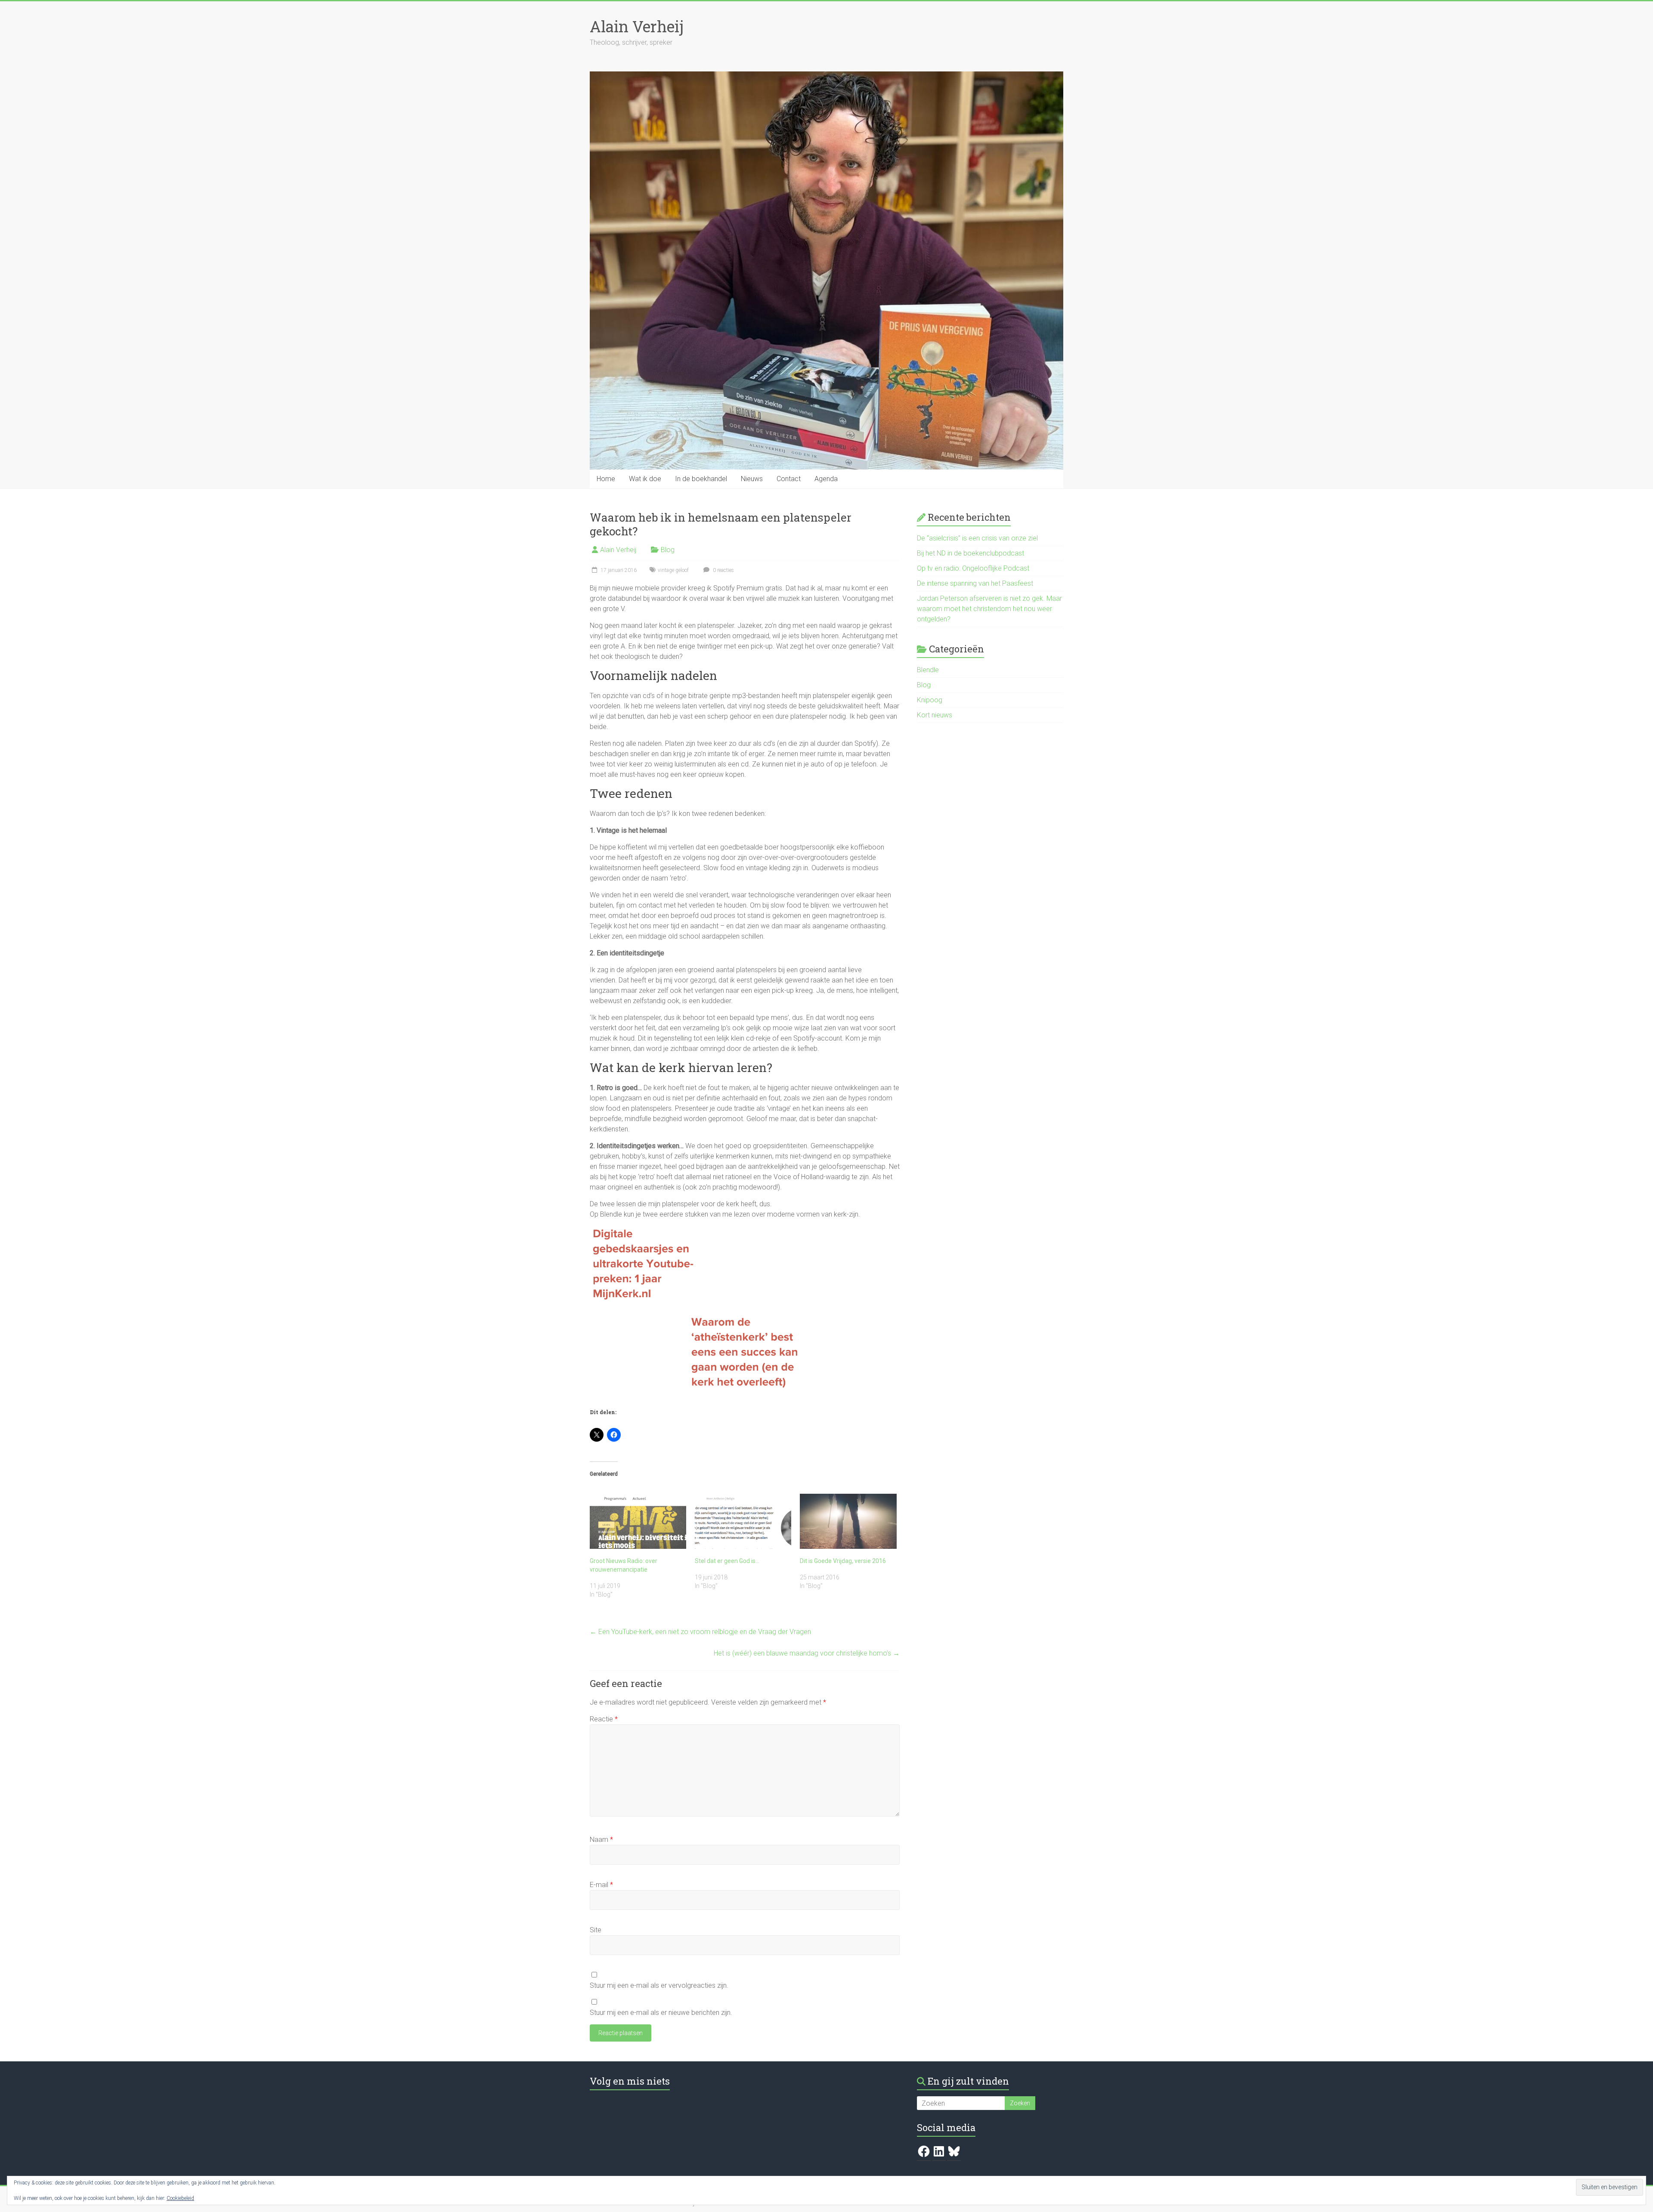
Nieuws (752, 479)
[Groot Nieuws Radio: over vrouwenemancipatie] (638, 1521)
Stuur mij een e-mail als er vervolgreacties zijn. (659, 1985)
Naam (601, 1840)
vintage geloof (673, 570)
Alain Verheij (637, 26)
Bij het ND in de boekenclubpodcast (970, 553)
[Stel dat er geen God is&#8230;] (743, 1521)
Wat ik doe (645, 479)
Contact (789, 479)
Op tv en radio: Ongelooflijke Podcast (973, 568)
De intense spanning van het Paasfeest (975, 583)
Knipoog (930, 700)
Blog (668, 550)
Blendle (928, 670)
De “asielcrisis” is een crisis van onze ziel (977, 538)
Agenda (826, 479)
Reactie (604, 1719)
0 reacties (723, 570)
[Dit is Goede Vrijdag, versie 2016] (848, 1521)
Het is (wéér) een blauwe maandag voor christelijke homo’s (807, 1653)
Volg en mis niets (630, 2081)
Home (606, 479)
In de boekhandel (701, 479)
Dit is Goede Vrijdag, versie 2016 (843, 1561)
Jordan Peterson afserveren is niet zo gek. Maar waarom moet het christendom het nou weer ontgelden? (989, 609)
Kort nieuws (935, 715)
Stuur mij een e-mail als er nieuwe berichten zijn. (661, 2013)
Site (596, 1930)
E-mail (601, 1885)
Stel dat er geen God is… (727, 1561)
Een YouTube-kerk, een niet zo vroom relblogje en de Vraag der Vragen (700, 1632)
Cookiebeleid (180, 2198)
